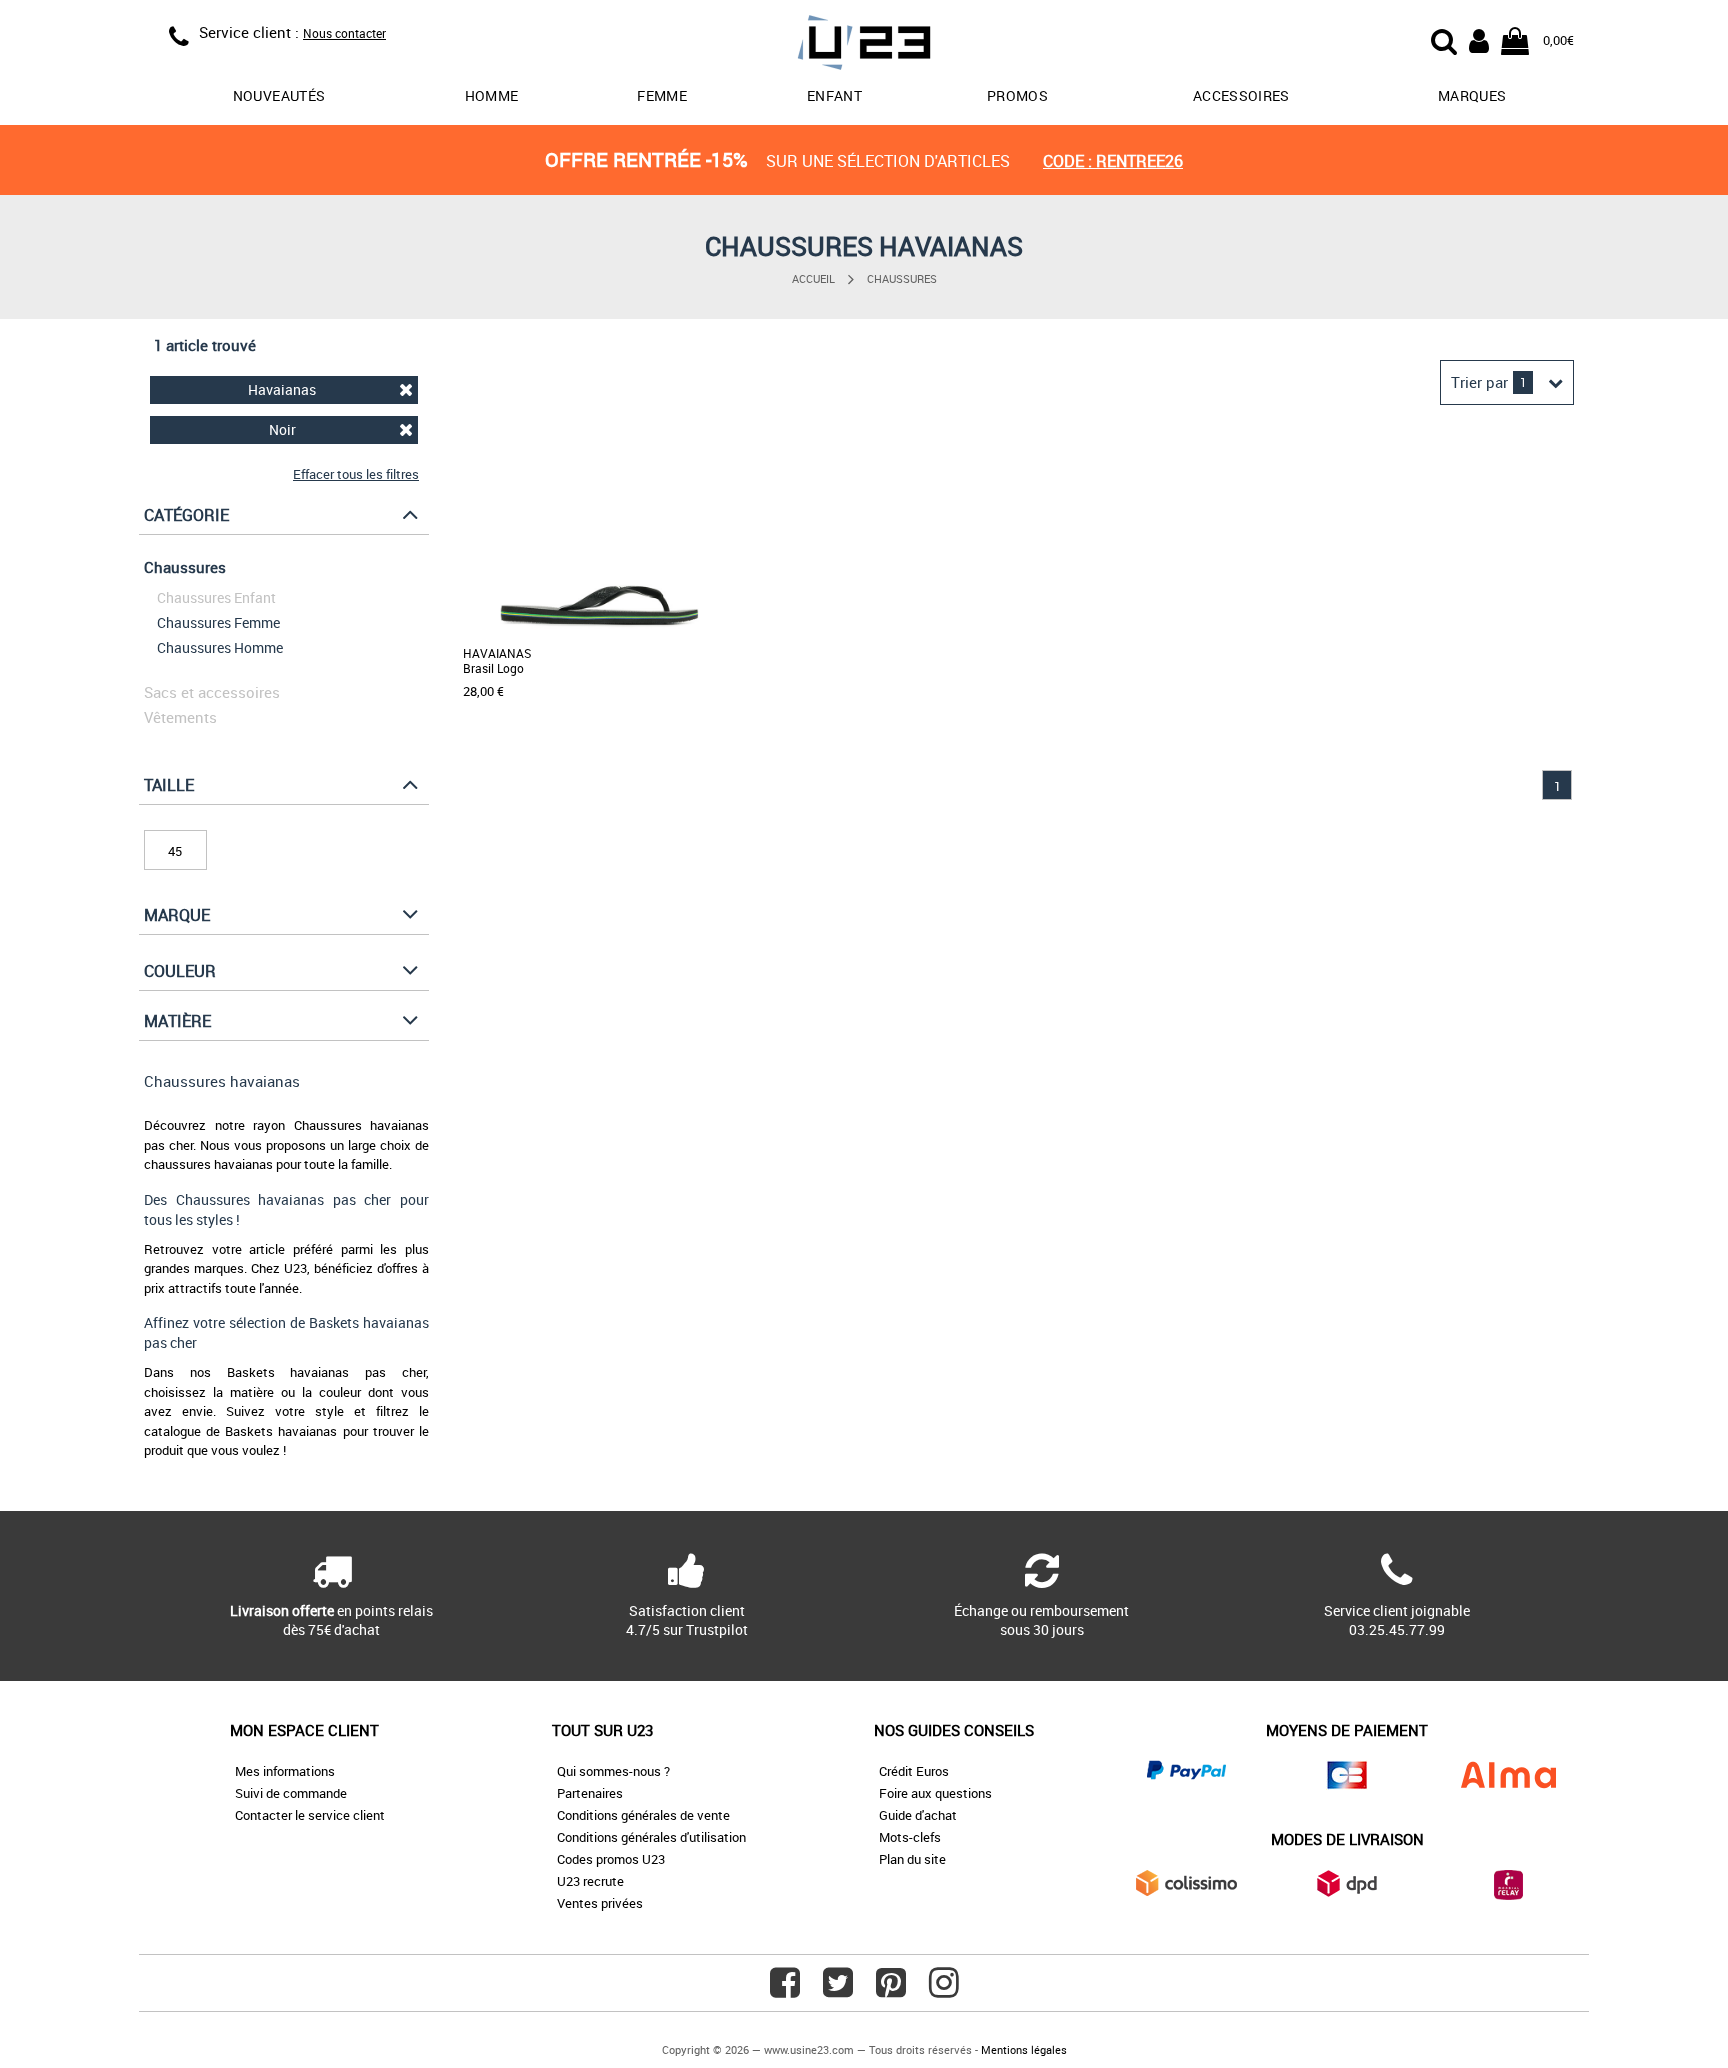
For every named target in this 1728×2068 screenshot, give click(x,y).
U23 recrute (590, 1881)
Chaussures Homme (220, 647)
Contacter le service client (310, 1815)
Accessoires (1241, 95)
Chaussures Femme (218, 622)
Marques (1472, 95)
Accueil (813, 278)
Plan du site (912, 1859)
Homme (492, 95)
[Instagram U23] (944, 1990)
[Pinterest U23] (891, 1990)
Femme (662, 95)
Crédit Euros (914, 1771)
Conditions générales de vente (643, 1815)
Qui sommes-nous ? (613, 1771)
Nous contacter (344, 33)
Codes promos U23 (611, 1859)
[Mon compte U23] (1479, 39)
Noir (282, 429)
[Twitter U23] (838, 1990)
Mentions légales (1024, 2049)
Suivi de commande (291, 1793)
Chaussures (902, 278)
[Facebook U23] (785, 1990)
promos (1017, 95)
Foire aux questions (935, 1793)
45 (175, 851)
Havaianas (282, 389)
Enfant (834, 95)
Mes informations (285, 1771)
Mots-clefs (910, 1837)
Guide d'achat (918, 1815)
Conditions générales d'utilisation (651, 1837)
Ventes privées (600, 1903)
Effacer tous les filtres (356, 474)
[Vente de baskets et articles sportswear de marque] (864, 45)
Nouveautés (279, 95)
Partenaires (590, 1793)
